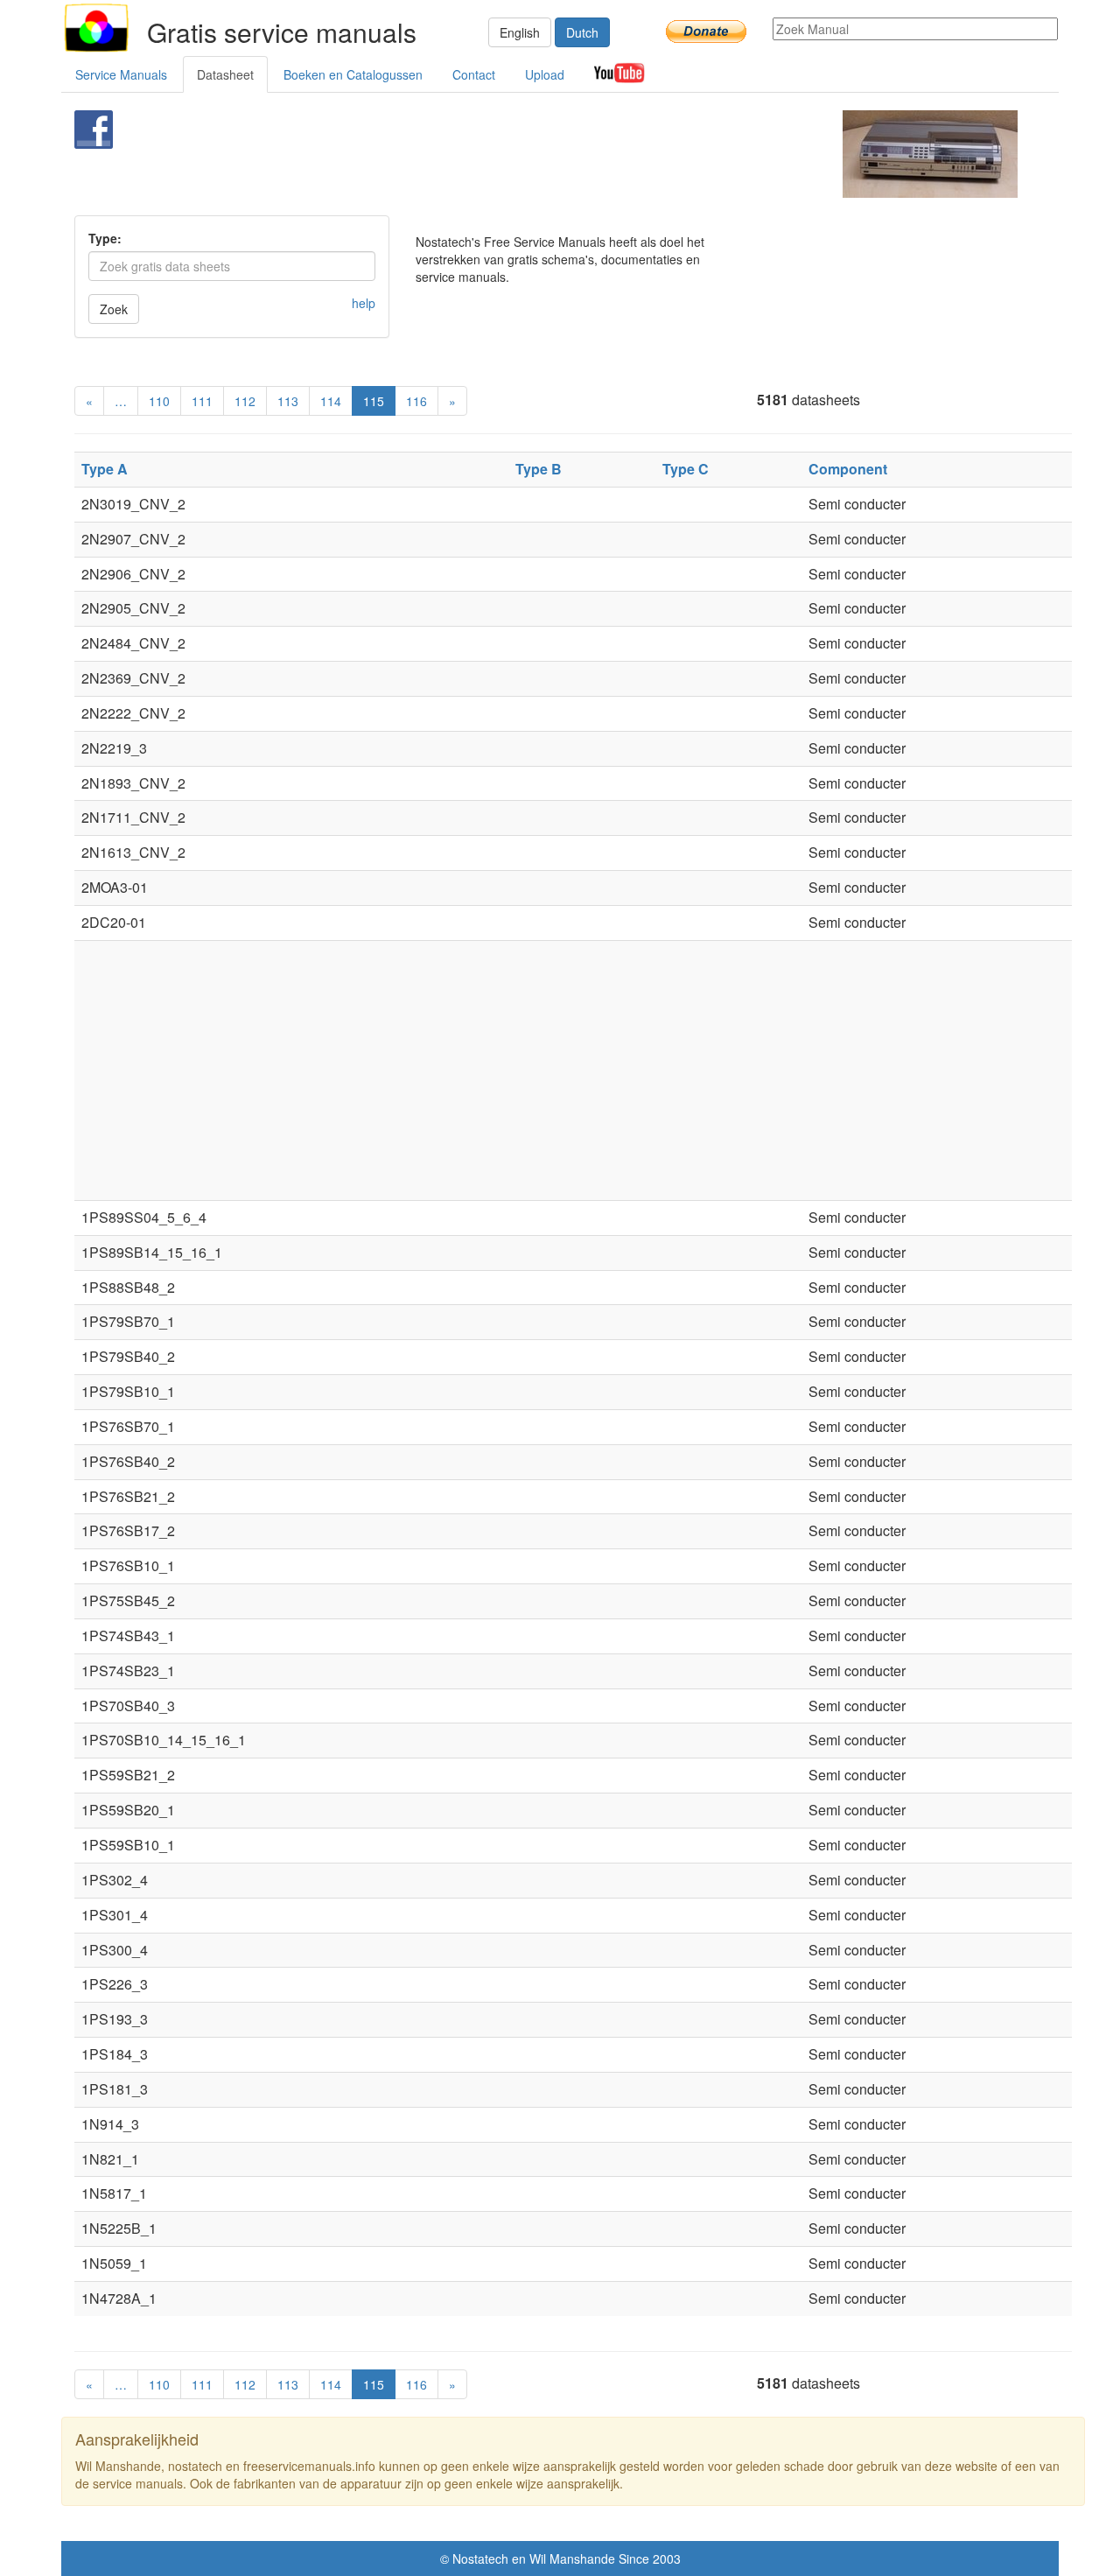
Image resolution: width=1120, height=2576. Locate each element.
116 (416, 401)
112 (245, 401)
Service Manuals (121, 74)
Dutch (582, 32)
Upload (545, 74)
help (364, 303)
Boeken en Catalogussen (353, 74)
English (520, 32)
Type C (686, 469)
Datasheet (225, 74)
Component (848, 469)
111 (202, 401)
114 (331, 401)
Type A (105, 469)
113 (288, 401)
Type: (105, 238)
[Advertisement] (531, 154)
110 (159, 401)
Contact (474, 74)
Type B (539, 469)
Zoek (114, 309)
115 (374, 401)
